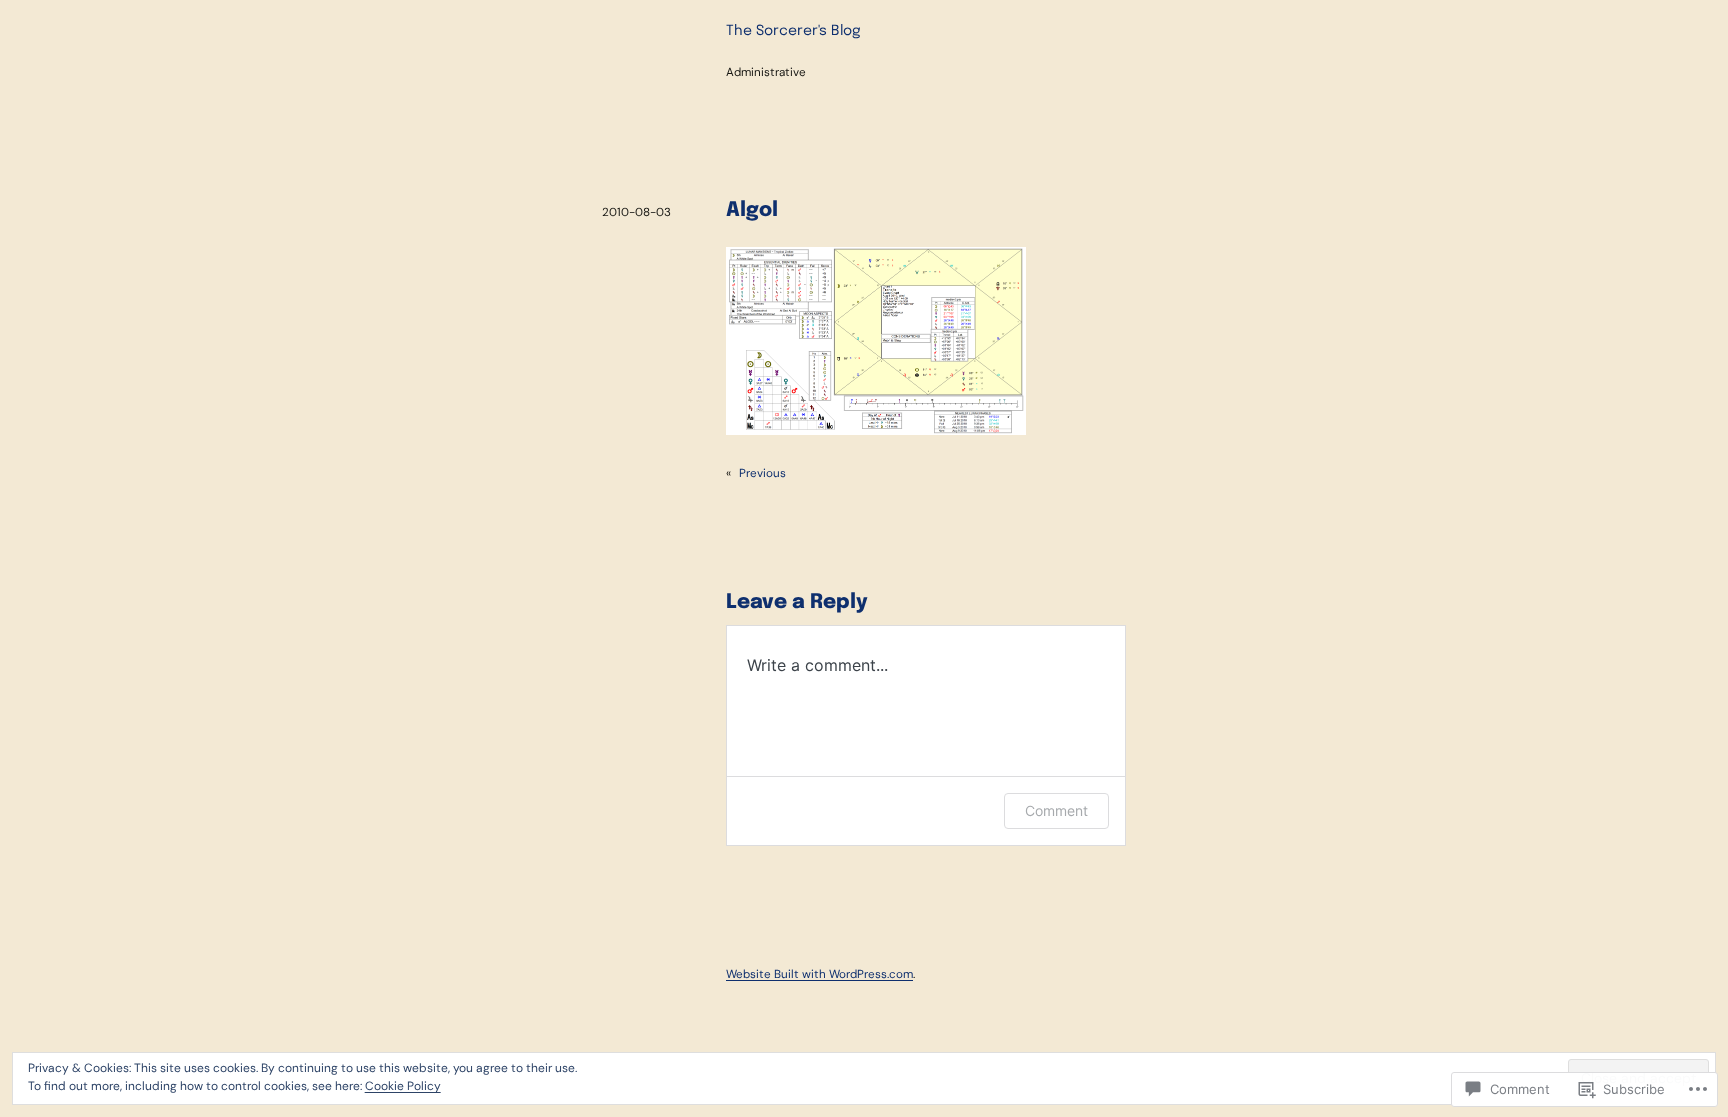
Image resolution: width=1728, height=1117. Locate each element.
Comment (1056, 810)
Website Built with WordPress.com (819, 974)
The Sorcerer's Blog (793, 31)
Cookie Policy (403, 1086)
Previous (762, 473)
